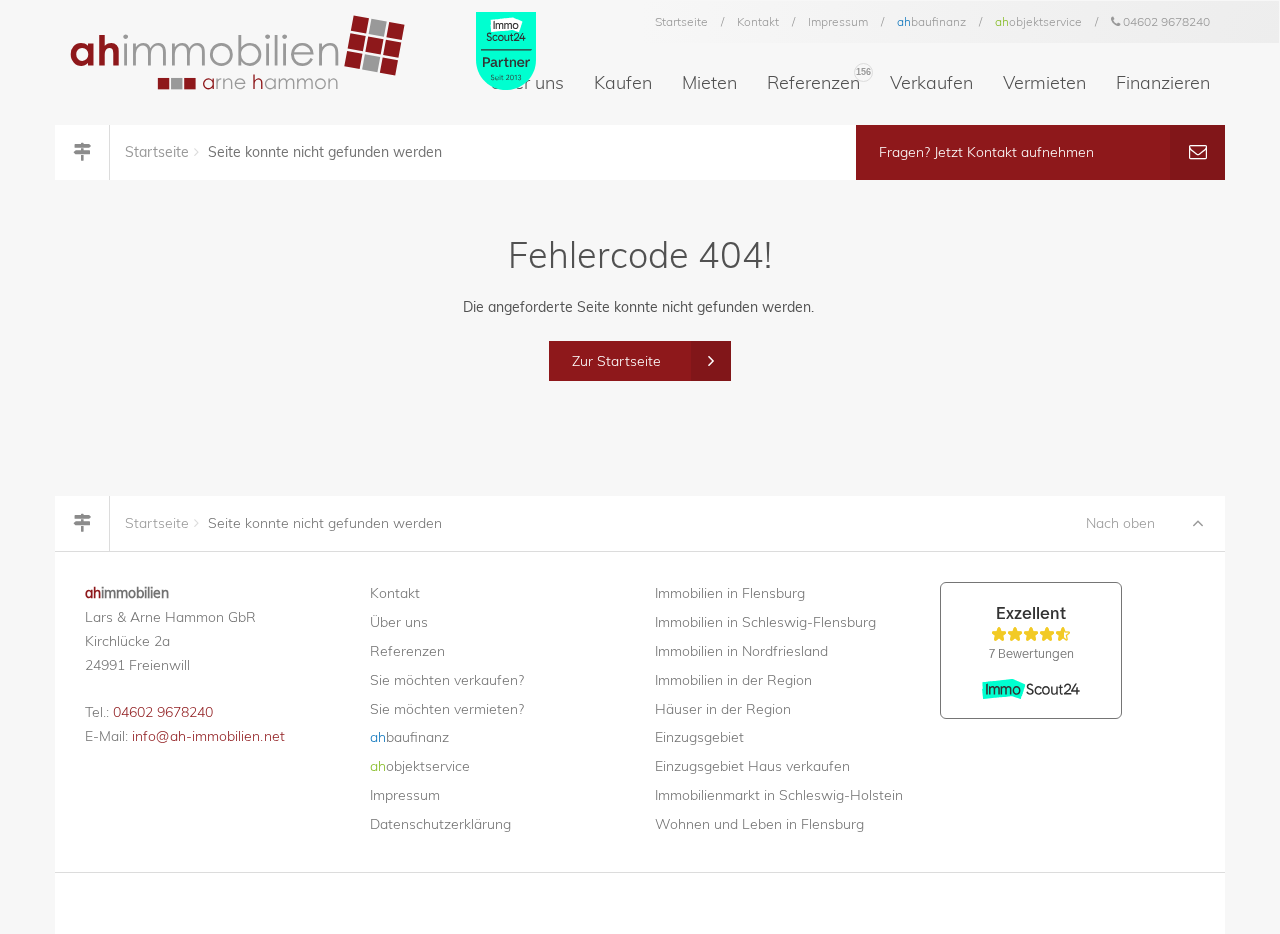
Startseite (681, 21)
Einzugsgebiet (699, 737)
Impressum (838, 21)
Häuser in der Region (723, 709)
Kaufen (623, 82)
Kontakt (758, 21)
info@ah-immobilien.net (208, 736)
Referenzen (819, 80)
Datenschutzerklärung (440, 824)
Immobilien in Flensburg (730, 593)
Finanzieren (1163, 82)
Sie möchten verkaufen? (447, 680)
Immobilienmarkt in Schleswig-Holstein (779, 795)
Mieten (709, 82)
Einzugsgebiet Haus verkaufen (752, 766)
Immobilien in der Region (733, 680)
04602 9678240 (1165, 21)
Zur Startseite (616, 361)
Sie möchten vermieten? (447, 709)
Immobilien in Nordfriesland (741, 651)
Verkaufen (931, 82)
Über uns (399, 622)
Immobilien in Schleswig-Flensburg (765, 622)
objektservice (1038, 21)
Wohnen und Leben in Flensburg (759, 824)
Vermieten (1044, 82)
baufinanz (931, 21)
